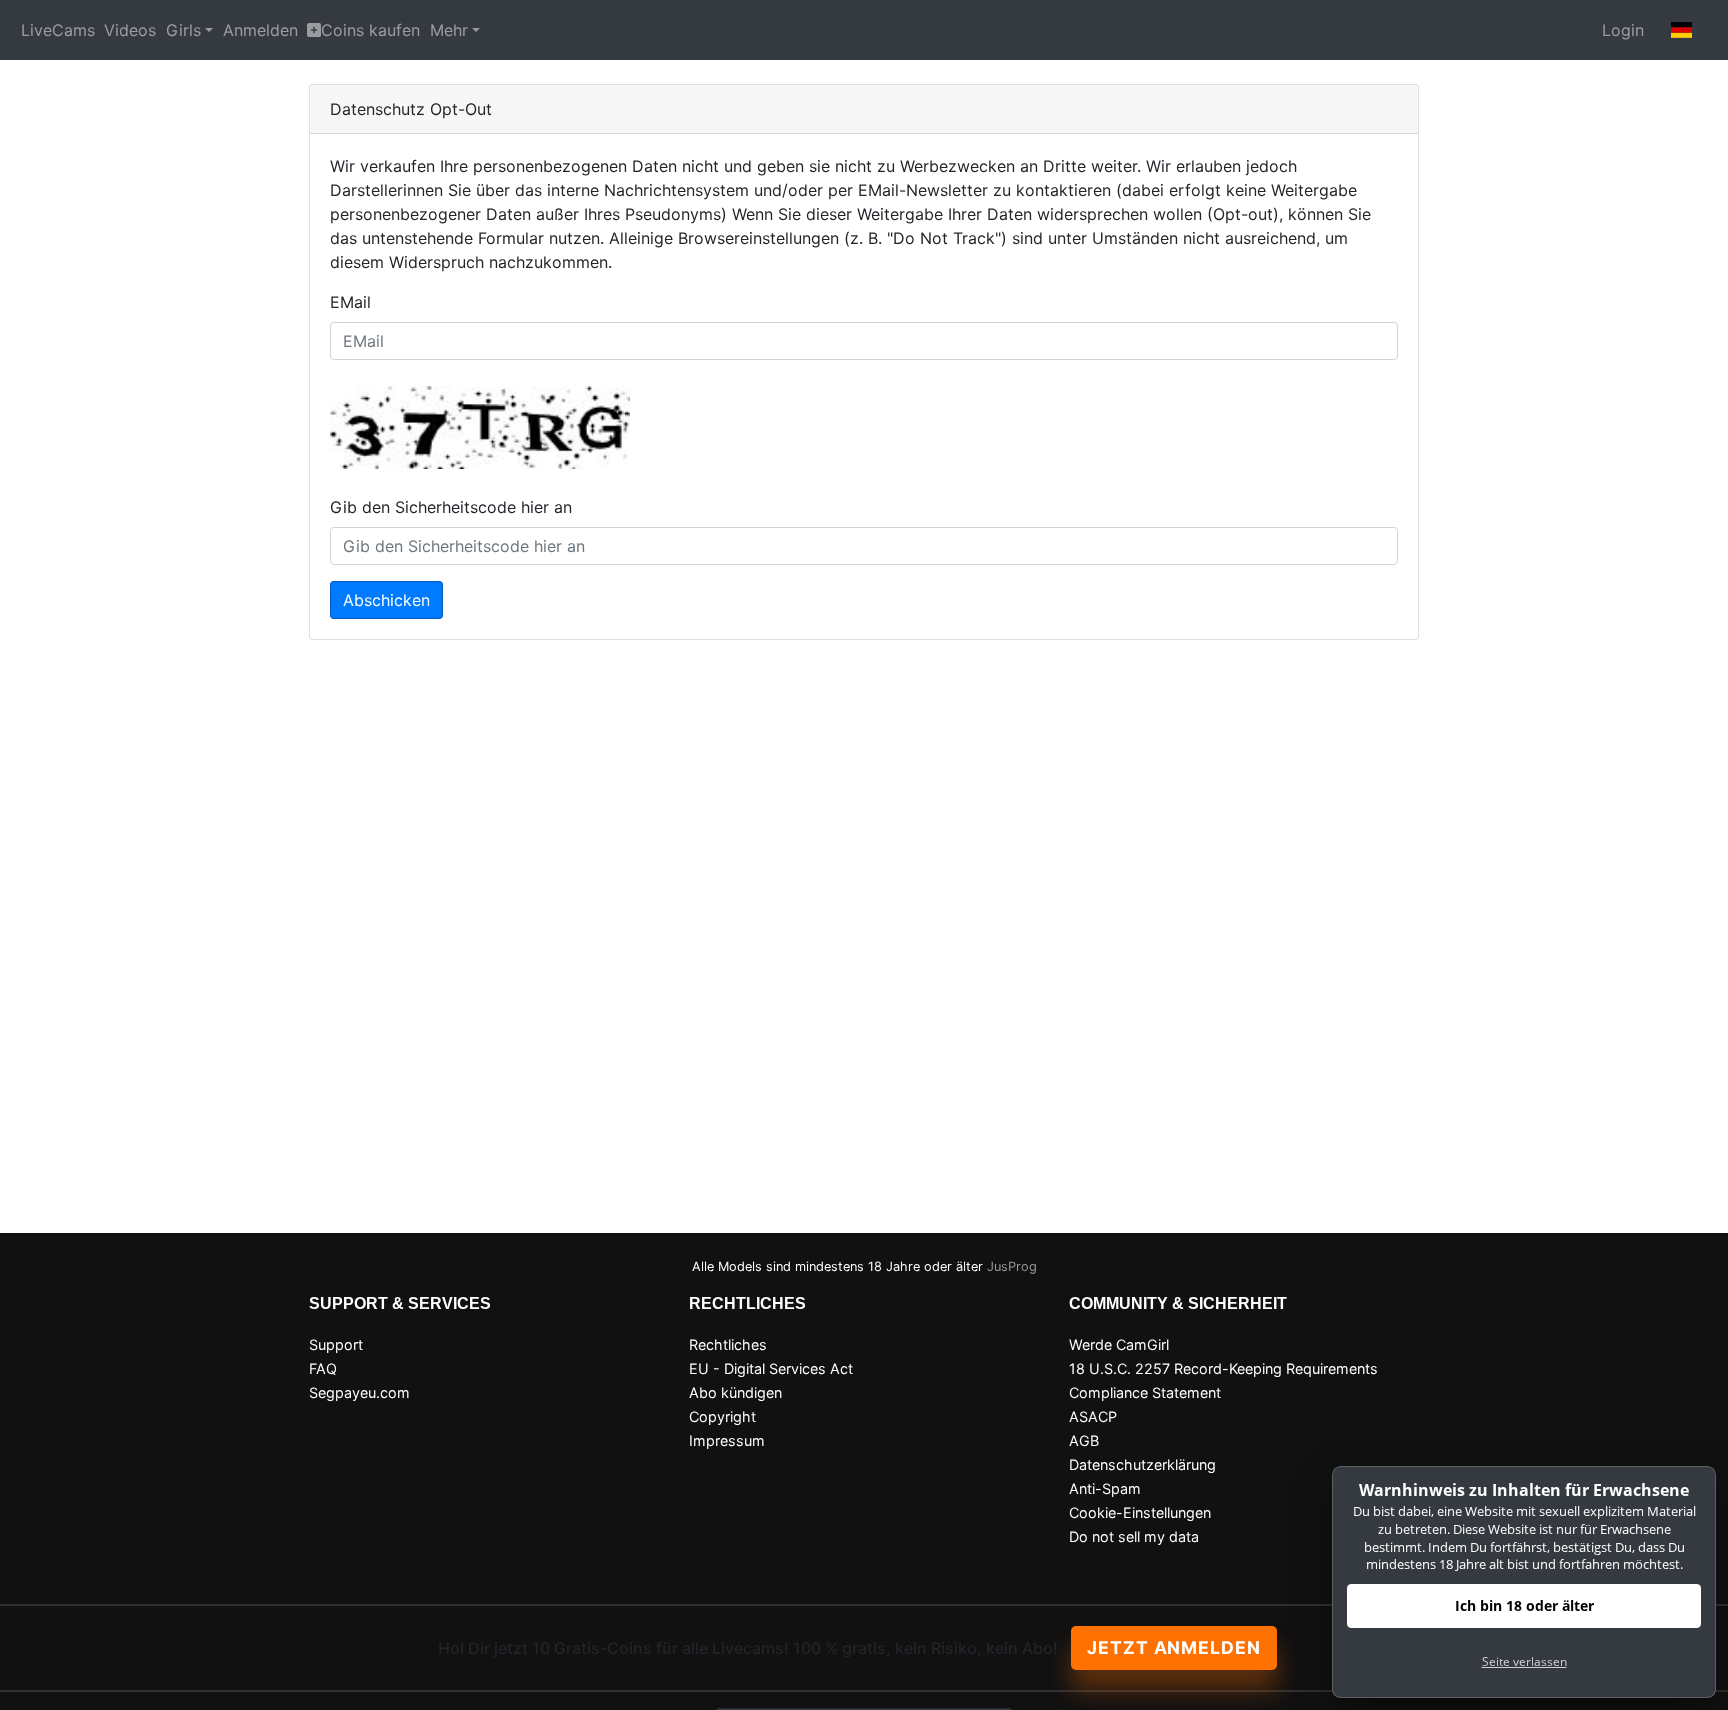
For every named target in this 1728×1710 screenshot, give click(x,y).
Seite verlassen (1524, 1661)
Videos (130, 30)
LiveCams (58, 30)
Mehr (449, 30)
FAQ (323, 1368)
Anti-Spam (1105, 1488)
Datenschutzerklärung (1142, 1464)
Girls (183, 30)
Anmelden (260, 30)
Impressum (727, 1440)
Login (1623, 30)
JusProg (1012, 1266)
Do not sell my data (1134, 1536)
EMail (350, 302)
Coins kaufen (370, 30)
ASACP (1093, 1416)
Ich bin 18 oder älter (1524, 1605)
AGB (1084, 1440)
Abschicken (386, 600)
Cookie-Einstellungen (1140, 1512)
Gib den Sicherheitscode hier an (451, 507)
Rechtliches (728, 1344)
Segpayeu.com (359, 1392)
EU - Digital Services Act (771, 1368)
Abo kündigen (735, 1392)
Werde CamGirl (1119, 1344)
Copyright (722, 1416)
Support (336, 1344)
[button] (1682, 30)
